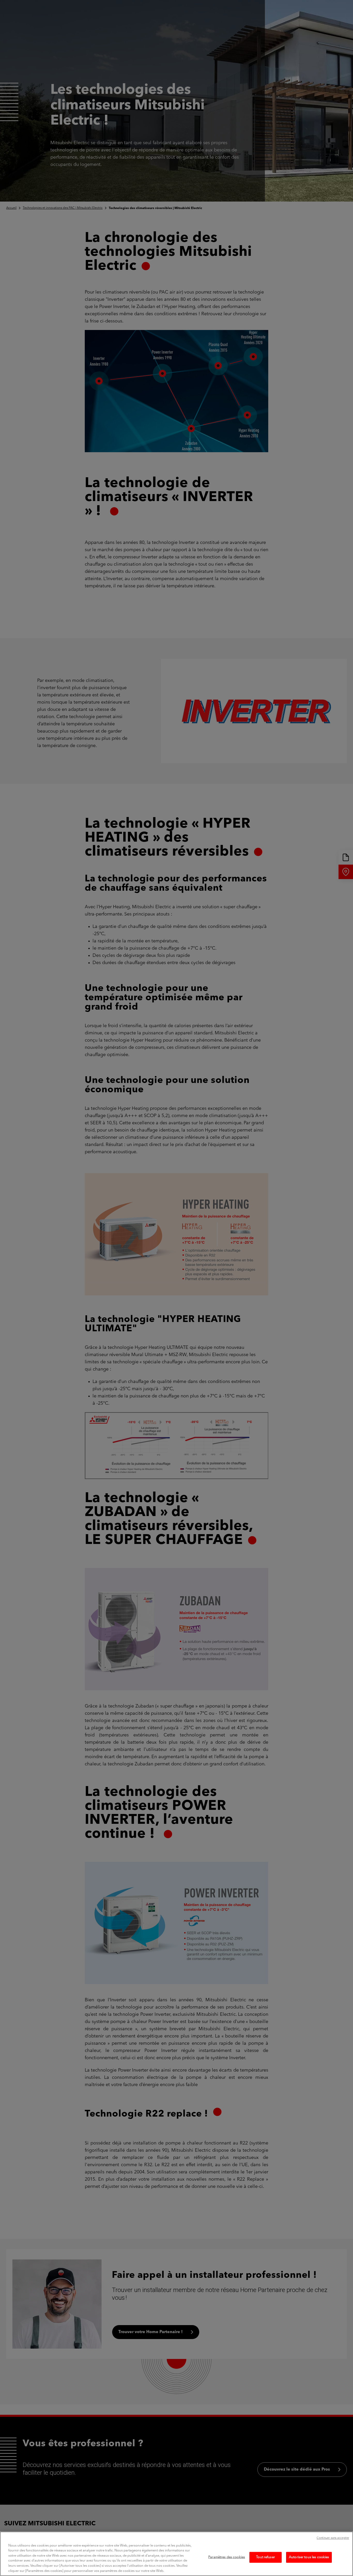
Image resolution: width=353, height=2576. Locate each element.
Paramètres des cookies (227, 2557)
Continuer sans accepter (333, 2538)
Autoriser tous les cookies (309, 2557)
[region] (177, 2554)
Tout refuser (266, 2557)
